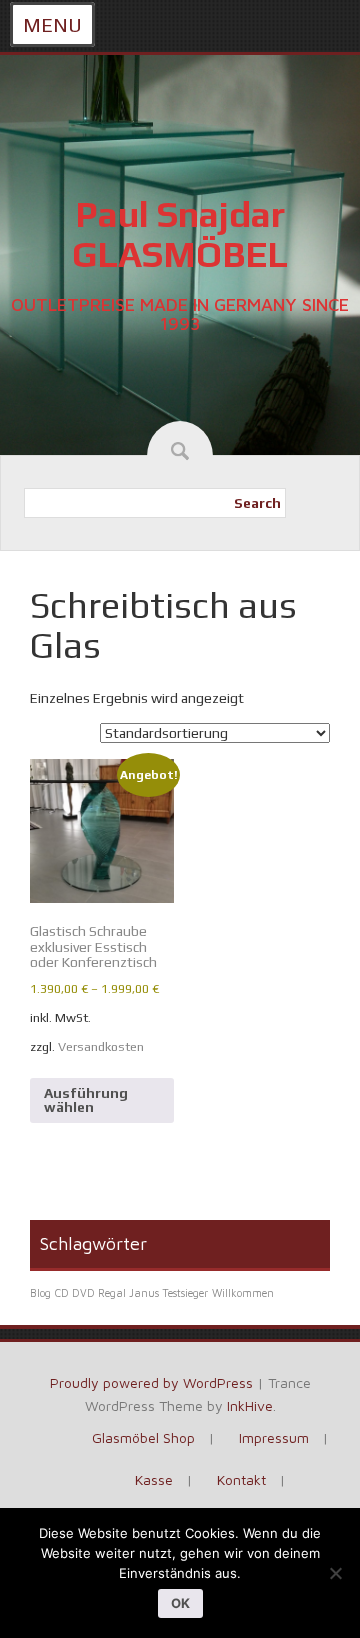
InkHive (250, 1405)
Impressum (274, 1437)
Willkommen (243, 1293)
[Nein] (335, 1573)
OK (180, 1603)
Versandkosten (101, 1046)
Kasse (154, 1479)
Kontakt (241, 1479)
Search (257, 503)
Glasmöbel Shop (143, 1437)
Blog (40, 1293)
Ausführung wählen (86, 1100)
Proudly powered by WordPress (151, 1382)
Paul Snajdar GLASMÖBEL (180, 234)
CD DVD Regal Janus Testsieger (131, 1293)
